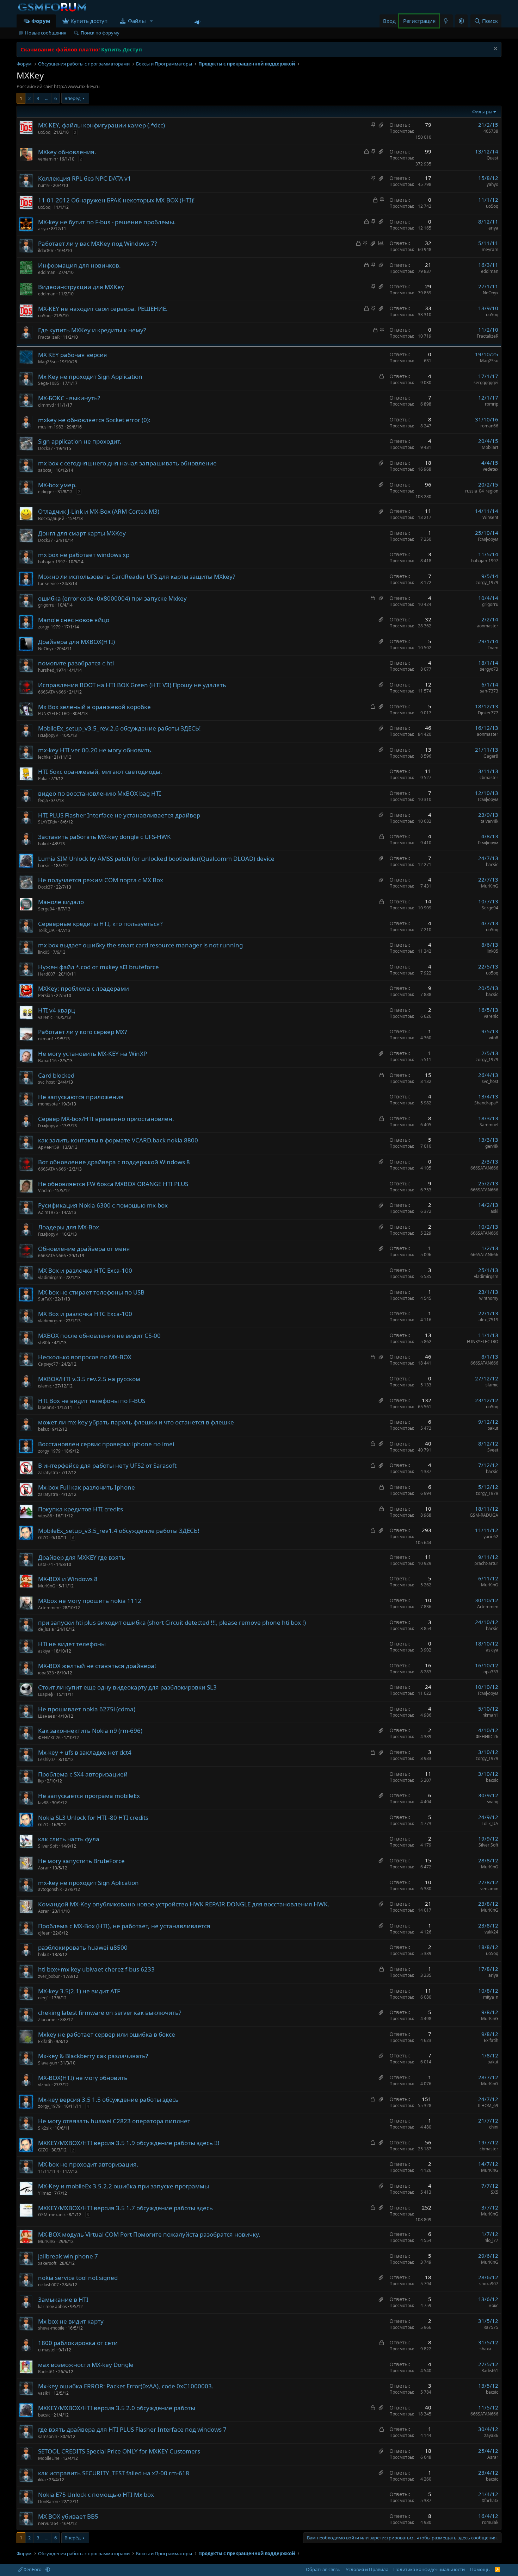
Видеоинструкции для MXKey (81, 287)
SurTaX (45, 1299)
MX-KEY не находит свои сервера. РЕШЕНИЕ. (103, 309)
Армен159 (49, 1147)
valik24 (491, 1932)
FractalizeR (49, 337)
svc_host (46, 1082)
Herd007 (47, 974)
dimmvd (46, 405)
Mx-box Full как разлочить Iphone (87, 1487)
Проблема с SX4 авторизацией (83, 1774)
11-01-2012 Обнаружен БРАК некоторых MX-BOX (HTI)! (116, 200)
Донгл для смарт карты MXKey (82, 533)
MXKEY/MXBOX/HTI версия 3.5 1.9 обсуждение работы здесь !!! (129, 2143)
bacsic (44, 866)
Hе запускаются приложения (81, 1097)
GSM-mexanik (52, 2215)
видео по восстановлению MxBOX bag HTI (100, 793)
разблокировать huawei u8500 (83, 1947)
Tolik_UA (46, 930)
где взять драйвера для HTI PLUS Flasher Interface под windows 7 (132, 2429)
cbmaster (489, 778)
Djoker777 (488, 713)
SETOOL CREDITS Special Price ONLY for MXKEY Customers (119, 2451)
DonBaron (48, 2502)
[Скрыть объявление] (495, 49)
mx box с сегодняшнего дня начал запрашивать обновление (127, 463)
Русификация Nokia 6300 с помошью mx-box (103, 1205)
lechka (44, 757)
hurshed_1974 (52, 670)
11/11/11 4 (49, 2171)
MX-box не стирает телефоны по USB (91, 1292)
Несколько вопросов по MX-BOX (85, 1357)
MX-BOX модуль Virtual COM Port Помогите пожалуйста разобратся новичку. (149, 2234)
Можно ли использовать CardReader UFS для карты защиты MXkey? (137, 576)
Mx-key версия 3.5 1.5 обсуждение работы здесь (108, 2099)
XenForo (33, 2569)
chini (494, 2127)
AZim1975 (48, 1212)
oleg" (43, 1998)
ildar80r (46, 250)
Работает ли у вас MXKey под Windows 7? (97, 243)
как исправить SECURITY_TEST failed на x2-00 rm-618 (114, 2473)
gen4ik (492, 1146)
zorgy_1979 (487, 582)
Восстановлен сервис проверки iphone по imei (106, 1444)
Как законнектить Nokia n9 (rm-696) (90, 1731)
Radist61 (47, 2372)
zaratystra (48, 1472)
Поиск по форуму (100, 33)
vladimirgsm (50, 1277)
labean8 (46, 1407)
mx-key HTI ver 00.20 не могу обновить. (95, 750)
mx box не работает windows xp (84, 555)
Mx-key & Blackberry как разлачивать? (93, 2056)
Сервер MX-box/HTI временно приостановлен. (106, 1119)
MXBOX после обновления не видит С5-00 (99, 1336)
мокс (493, 2305)
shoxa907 (489, 2284)
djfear (44, 1933)
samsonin (48, 2436)
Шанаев (47, 1716)
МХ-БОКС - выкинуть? (69, 398)
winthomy (489, 1298)
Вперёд (73, 98)
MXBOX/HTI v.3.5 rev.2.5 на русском (89, 1379)
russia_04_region (482, 491)
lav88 (43, 1803)
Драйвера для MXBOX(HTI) (76, 642)
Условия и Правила (367, 2569)
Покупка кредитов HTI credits (81, 1509)
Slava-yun (48, 2063)
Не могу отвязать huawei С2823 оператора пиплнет (114, 2121)
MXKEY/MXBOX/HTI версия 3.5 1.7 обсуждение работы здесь (125, 2208)
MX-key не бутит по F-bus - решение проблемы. (107, 222)
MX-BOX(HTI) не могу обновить (83, 2078)
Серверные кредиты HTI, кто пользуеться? (100, 924)
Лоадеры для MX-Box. (69, 1227)
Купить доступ (89, 21)
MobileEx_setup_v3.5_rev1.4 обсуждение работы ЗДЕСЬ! (119, 1531)
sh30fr (44, 1343)
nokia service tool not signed (78, 2278)
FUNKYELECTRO (54, 713)
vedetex (491, 469)
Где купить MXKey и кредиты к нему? (92, 330)
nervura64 (48, 2523)
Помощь (480, 2569)
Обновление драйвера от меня (84, 1249)
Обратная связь (323, 2569)
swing (493, 1802)
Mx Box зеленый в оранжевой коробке (94, 707)
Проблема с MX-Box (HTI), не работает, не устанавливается (124, 1926)
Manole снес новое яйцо (74, 620)
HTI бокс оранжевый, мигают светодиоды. (100, 772)
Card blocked (56, 1075)
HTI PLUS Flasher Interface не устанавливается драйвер (119, 815)
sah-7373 (489, 691)
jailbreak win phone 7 (68, 2256)
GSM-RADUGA (484, 1515)
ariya (43, 229)
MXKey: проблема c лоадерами (84, 988)
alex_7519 (488, 1320)
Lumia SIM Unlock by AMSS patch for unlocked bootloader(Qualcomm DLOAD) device (156, 858)
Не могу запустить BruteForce (81, 1861)
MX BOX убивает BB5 (68, 2516)
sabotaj (45, 470)
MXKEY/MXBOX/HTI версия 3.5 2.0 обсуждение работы (117, 2408)
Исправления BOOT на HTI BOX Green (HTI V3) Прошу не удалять (132, 685)
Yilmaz (45, 2193)
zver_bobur (49, 1976)
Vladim (45, 1190)
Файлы (137, 21)
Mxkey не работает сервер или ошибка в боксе (107, 2034)
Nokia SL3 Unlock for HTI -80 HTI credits (93, 1817)
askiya (44, 1651)
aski (494, 1211)
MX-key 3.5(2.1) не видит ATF (79, 1991)
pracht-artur (486, 1563)
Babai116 (47, 1061)
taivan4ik (489, 821)
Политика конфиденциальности (429, 2569)
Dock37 (45, 448)
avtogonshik (50, 1889)
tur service (48, 584)
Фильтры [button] (482, 112)
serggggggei (486, 383)
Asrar (44, 1868)
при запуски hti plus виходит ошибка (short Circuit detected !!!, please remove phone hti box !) (172, 1622)
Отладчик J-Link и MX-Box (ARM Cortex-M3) (99, 511)
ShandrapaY (486, 1103)
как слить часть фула (69, 1839)
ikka (42, 2480)
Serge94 (46, 909)
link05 (44, 952)
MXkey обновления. (67, 152)
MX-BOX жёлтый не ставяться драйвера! (97, 1666)
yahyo (492, 184)
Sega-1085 (49, 383)
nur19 (44, 185)
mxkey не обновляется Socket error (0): (94, 420)
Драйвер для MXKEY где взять (82, 1557)
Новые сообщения (46, 33)
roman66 (489, 426)
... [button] (47, 98)
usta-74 (45, 1564)
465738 (491, 131)
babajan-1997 (52, 562)
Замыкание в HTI (63, 2299)
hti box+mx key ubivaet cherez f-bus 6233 (96, 1969)
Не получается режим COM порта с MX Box (101, 880)
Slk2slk (45, 2128)
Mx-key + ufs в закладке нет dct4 (85, 1752)
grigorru (46, 605)
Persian (45, 995)
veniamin (47, 159)
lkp (41, 1781)
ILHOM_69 (488, 2105)
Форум (41, 21)
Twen (493, 648)
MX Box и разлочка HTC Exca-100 (85, 1270)
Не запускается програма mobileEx (89, 1796)
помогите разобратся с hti (76, 663)
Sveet (493, 1450)
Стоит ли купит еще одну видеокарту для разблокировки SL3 (127, 1687)
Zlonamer (48, 2020)
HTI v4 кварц (57, 1010)
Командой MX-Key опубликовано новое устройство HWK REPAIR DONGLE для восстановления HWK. (184, 1904)
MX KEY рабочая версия (73, 355)
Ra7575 (491, 2327)
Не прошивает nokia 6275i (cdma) (87, 1709)
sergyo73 (489, 669)
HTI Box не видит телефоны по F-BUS (92, 1401)
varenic (45, 1017)
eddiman (47, 272)
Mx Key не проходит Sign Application (90, 377)
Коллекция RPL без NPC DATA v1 (85, 178)
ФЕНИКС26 (49, 1738)
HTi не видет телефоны (72, 1644)
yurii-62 (491, 1537)
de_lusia (46, 1629)
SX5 (495, 2192)
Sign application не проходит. (80, 441)
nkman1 (46, 1039)
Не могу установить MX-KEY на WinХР (92, 1054)
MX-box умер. (57, 485)
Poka (43, 779)
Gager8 (491, 756)
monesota (48, 1104)
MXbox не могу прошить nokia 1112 (90, 1601)
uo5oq (44, 132)
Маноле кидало (61, 902)
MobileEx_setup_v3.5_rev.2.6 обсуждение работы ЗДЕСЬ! (119, 728)
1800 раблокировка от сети (78, 2343)
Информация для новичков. (79, 265)
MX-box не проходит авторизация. (88, 2164)
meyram (490, 249)
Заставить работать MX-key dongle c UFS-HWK (104, 837)
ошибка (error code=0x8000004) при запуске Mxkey (112, 598)
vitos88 (45, 1516)
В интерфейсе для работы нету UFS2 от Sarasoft (107, 1465)
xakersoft (47, 2263)
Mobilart (490, 447)
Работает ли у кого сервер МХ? (82, 1032)
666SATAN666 (52, 692)
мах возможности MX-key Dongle (86, 2365)
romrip (492, 404)
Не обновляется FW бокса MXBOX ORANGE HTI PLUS (113, 1184)
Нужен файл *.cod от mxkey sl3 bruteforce (98, 967)
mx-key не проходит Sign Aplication (88, 1883)
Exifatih (45, 2041)
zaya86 (491, 2435)
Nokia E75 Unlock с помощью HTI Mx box (96, 2494)
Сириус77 (48, 1364)
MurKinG (490, 886)
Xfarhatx (490, 2500)
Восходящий (51, 518)
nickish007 (48, 2285)
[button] (151, 21)
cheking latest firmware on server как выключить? (110, 2013)
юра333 (46, 1673)
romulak (490, 2522)
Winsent (490, 517)
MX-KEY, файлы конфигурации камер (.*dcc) (101, 125)
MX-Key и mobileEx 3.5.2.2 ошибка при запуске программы (124, 2186)
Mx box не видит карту (71, 2321)
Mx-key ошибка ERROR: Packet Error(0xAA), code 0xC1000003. (126, 2386)
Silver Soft (48, 1846)
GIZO (43, 1538)
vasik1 (44, 2393)
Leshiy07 (47, 1759)
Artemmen (49, 1608)
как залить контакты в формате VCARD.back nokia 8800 (118, 1140)
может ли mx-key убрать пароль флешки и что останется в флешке (136, 1422)
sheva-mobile (51, 2328)
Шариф (46, 1694)
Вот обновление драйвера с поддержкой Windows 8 (114, 1162)
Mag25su (47, 362)
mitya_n (491, 1997)
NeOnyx (491, 293)
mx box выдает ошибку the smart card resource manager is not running (140, 945)
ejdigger (46, 492)
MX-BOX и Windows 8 (68, 1579)
